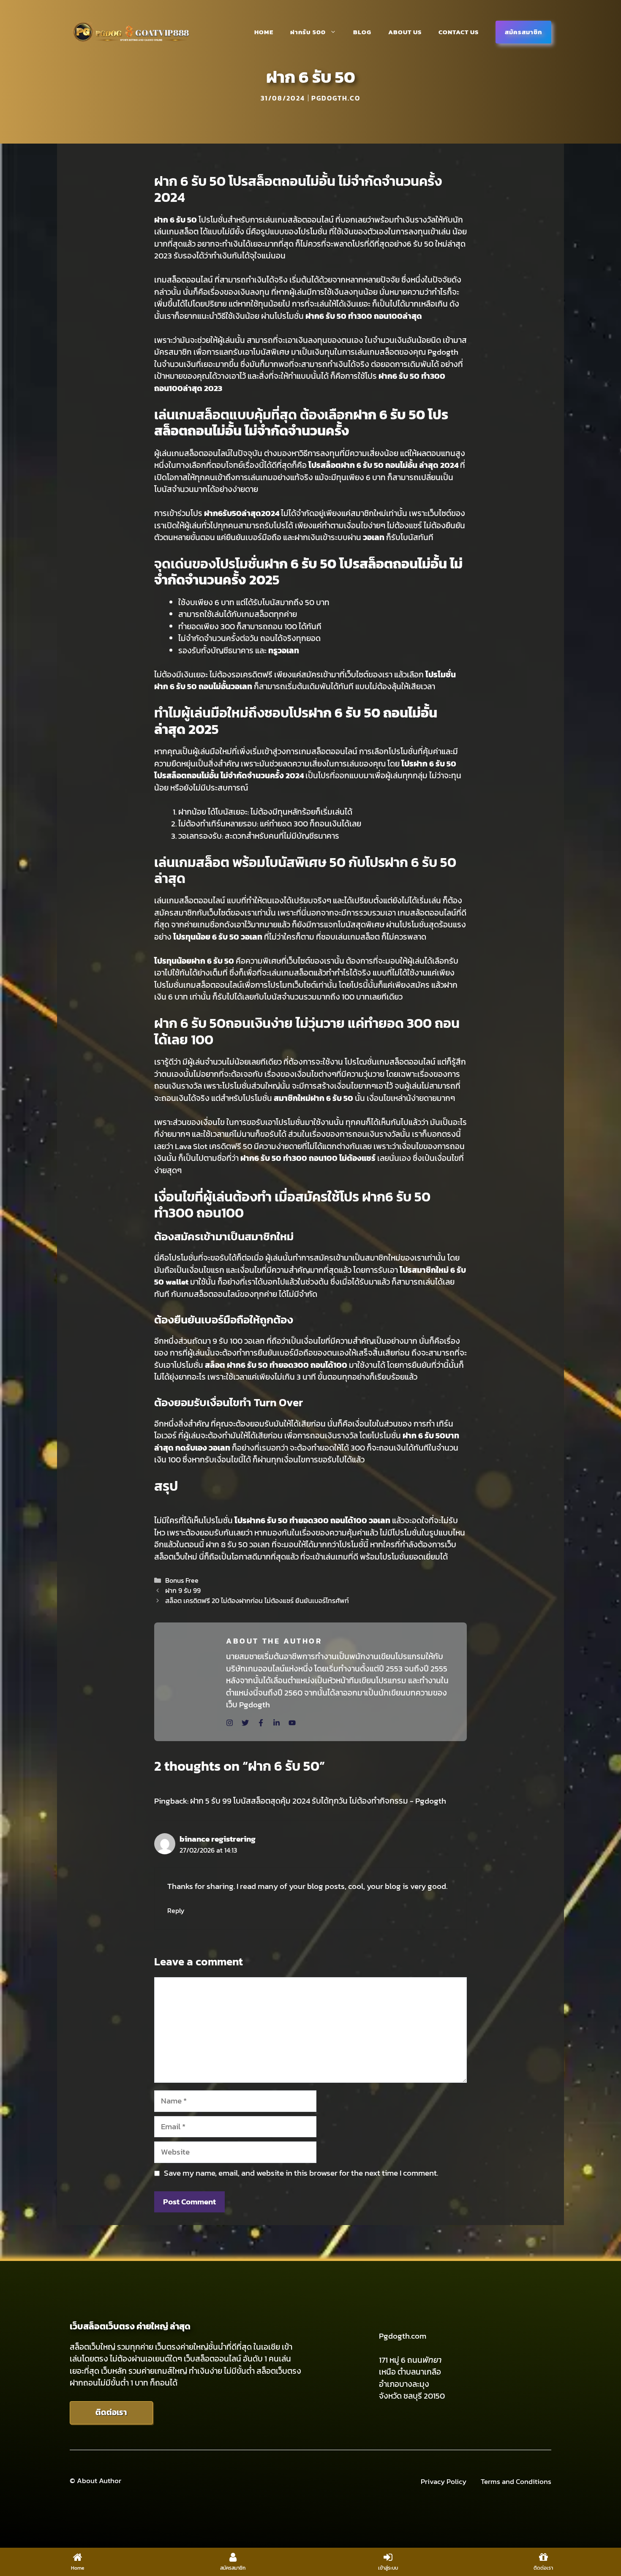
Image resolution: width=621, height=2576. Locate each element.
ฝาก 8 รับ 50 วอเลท (238, 1545)
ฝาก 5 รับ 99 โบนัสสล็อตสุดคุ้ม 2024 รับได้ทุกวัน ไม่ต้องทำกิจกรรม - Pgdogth (318, 1801)
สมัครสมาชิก (523, 32)
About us (405, 32)
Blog (362, 32)
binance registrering (218, 1839)
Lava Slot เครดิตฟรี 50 (214, 1146)
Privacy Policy (444, 2482)
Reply (176, 1910)
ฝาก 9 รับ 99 (183, 1590)
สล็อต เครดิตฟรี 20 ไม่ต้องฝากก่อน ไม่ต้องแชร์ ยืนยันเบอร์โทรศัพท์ (257, 1600)
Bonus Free (182, 1580)
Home (264, 32)
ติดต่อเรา (111, 2412)
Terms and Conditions (516, 2482)
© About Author (95, 2481)
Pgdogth (443, 352)
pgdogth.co (336, 98)
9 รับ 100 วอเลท (238, 1341)
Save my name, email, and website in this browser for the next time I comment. (301, 2173)
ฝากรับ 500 (308, 32)
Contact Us (459, 32)
